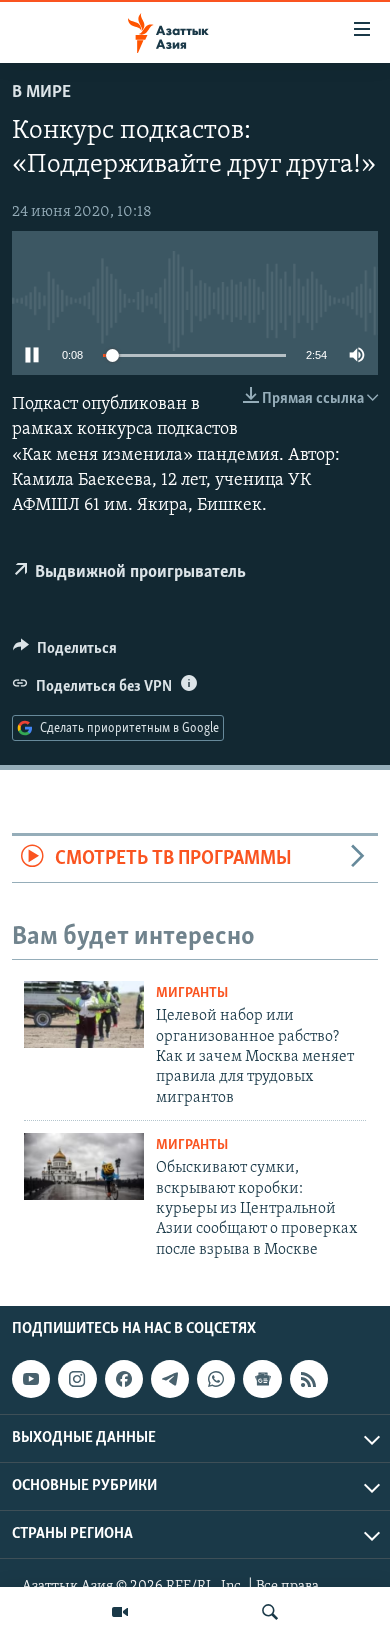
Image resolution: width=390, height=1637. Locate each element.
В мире (41, 93)
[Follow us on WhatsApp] (216, 1379)
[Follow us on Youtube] (31, 1379)
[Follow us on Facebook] (124, 1379)
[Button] (65, 653)
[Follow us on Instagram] (77, 1379)
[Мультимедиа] (120, 1612)
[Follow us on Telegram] (170, 1379)
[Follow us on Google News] (262, 1379)
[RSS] (309, 1379)
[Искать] (270, 1612)
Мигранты (192, 993)
